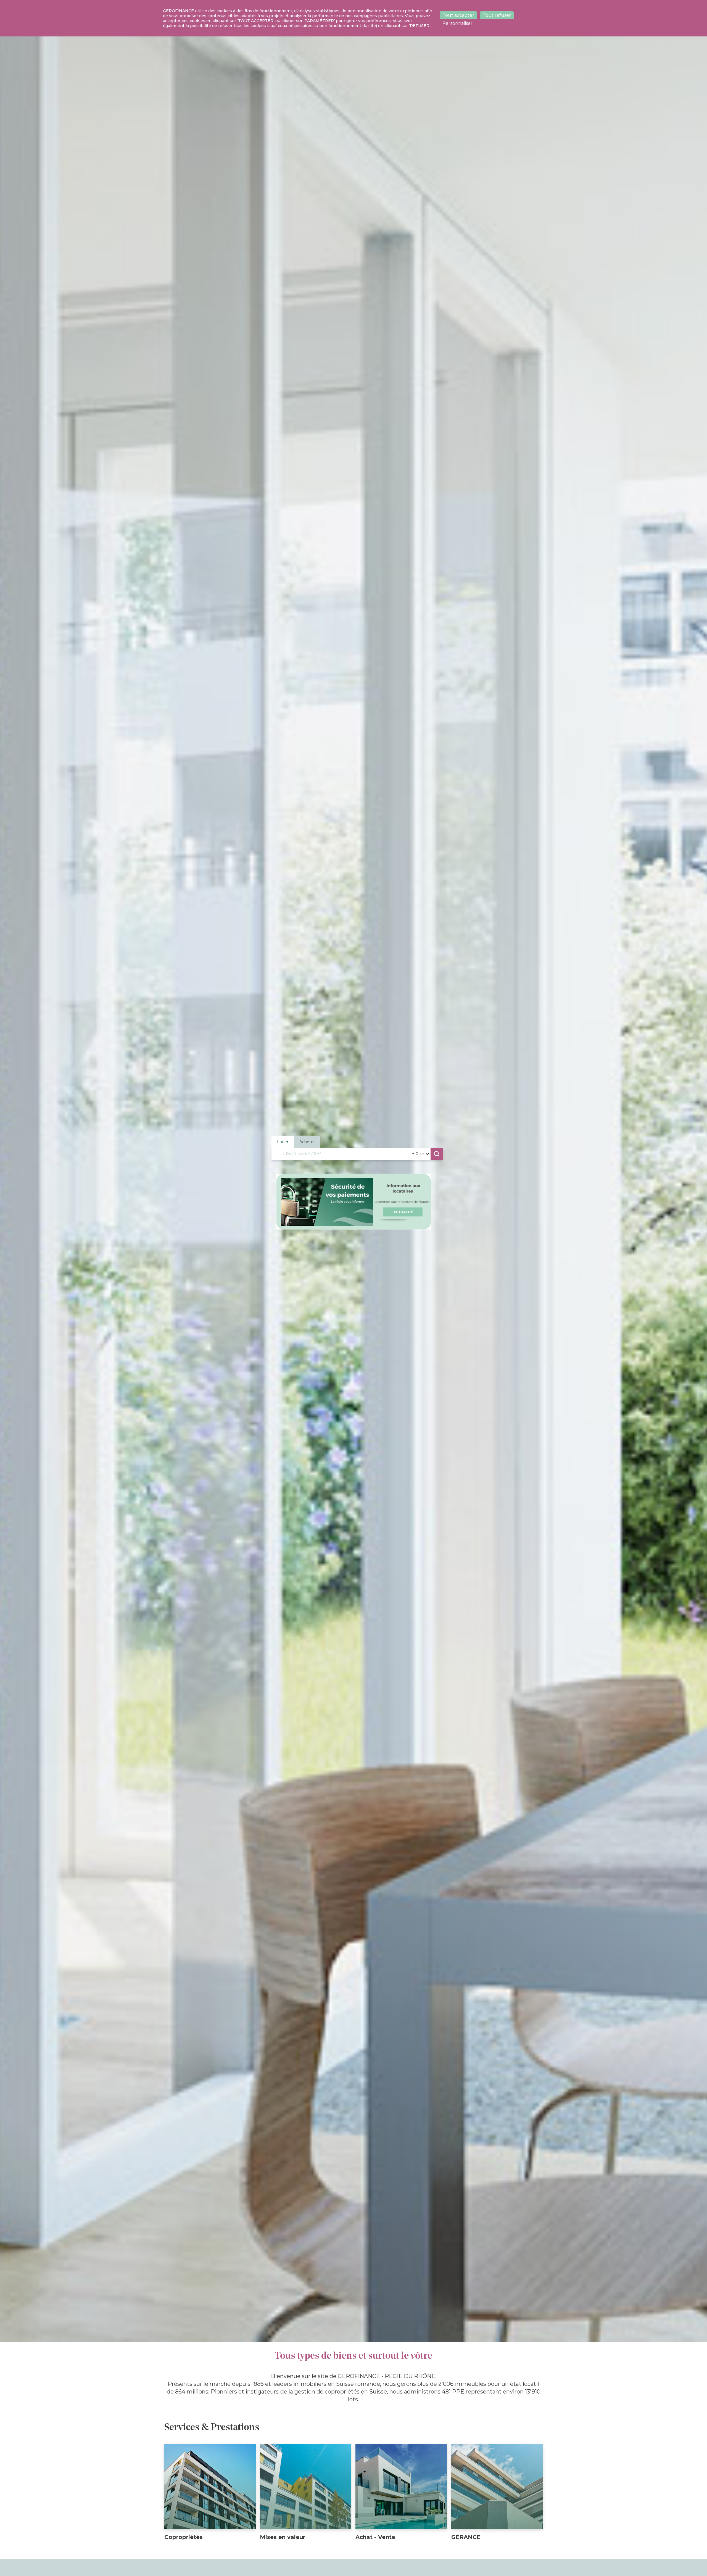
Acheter (307, 1142)
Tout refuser (497, 15)
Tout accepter (458, 15)
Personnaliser (457, 23)
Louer (283, 1142)
